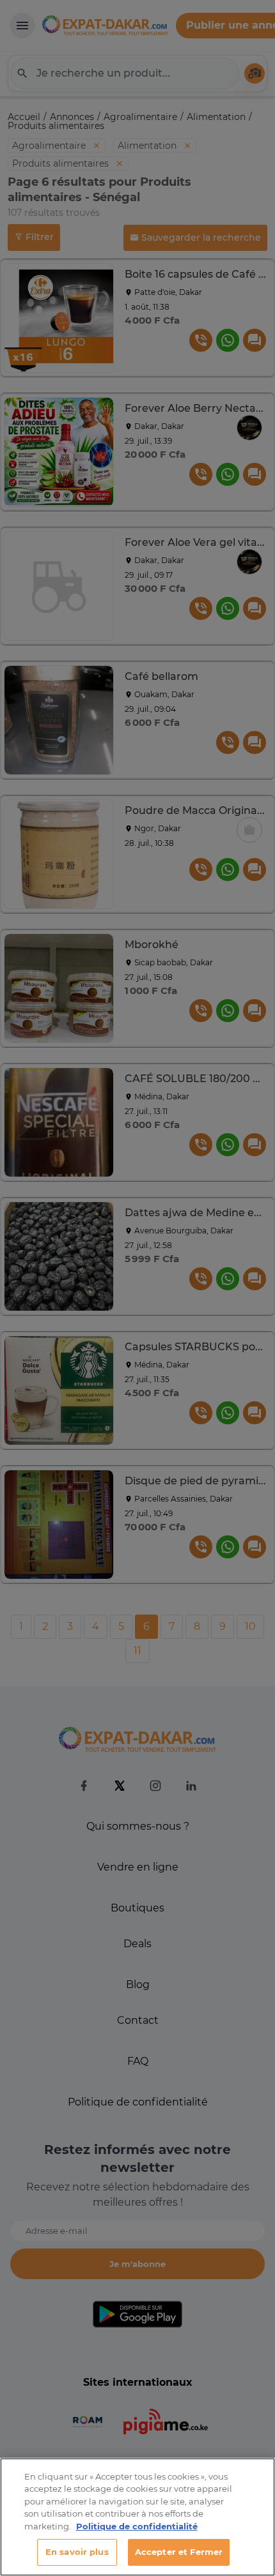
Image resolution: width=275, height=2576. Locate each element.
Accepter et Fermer (179, 2552)
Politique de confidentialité (137, 2526)
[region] (137, 2517)
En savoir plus (77, 2552)
